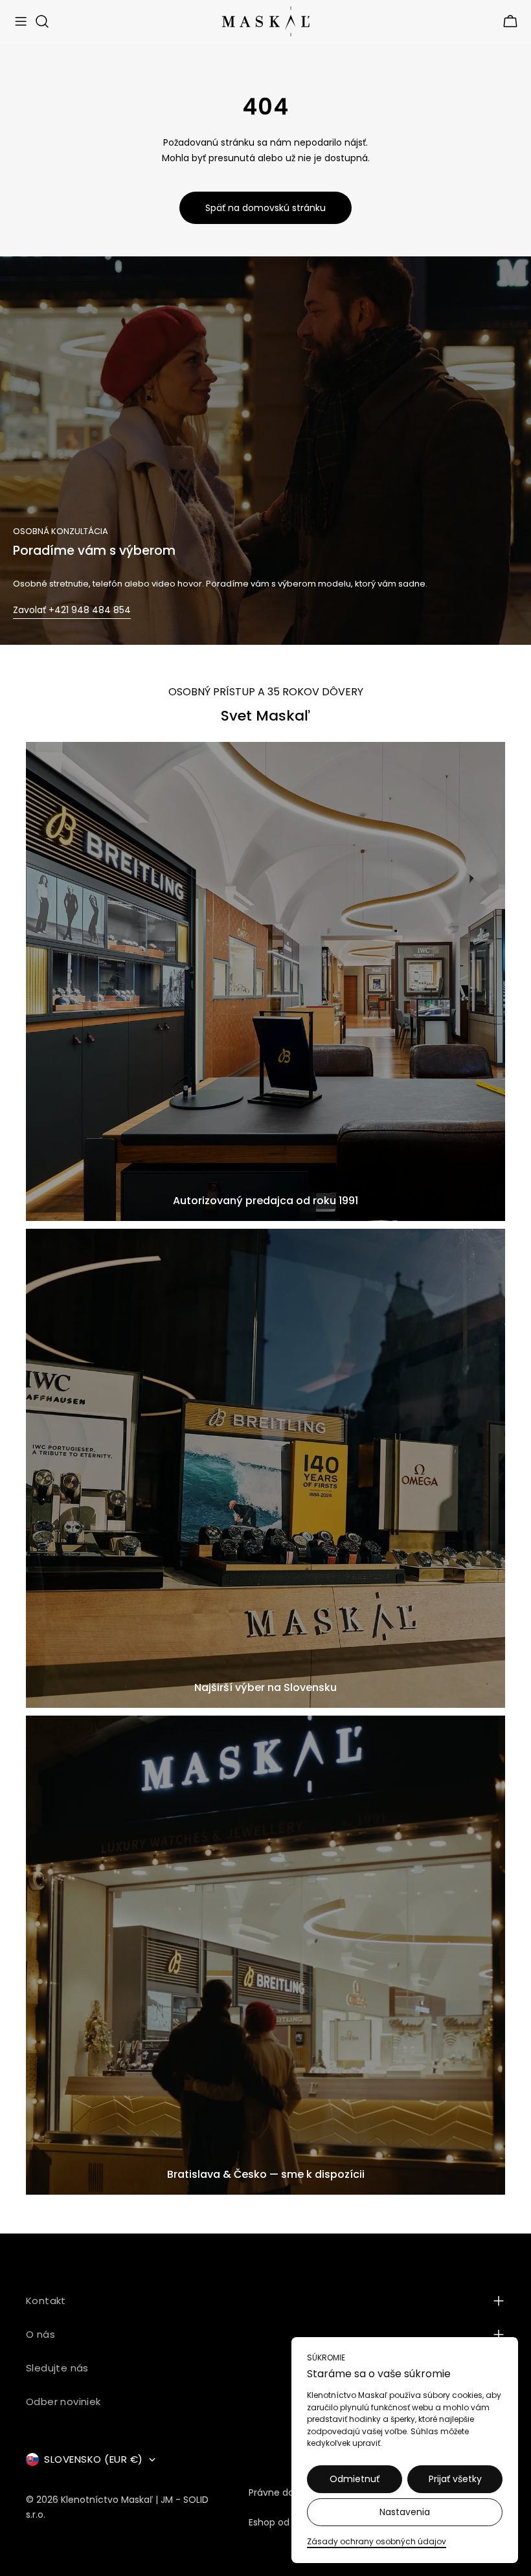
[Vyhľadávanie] (42, 21)
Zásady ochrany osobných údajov (377, 2541)
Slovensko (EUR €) (94, 2459)
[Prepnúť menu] (21, 21)
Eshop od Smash (286, 2522)
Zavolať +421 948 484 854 (72, 610)
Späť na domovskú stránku (265, 208)
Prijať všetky (455, 2479)
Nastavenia (405, 2512)
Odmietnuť (355, 2479)
